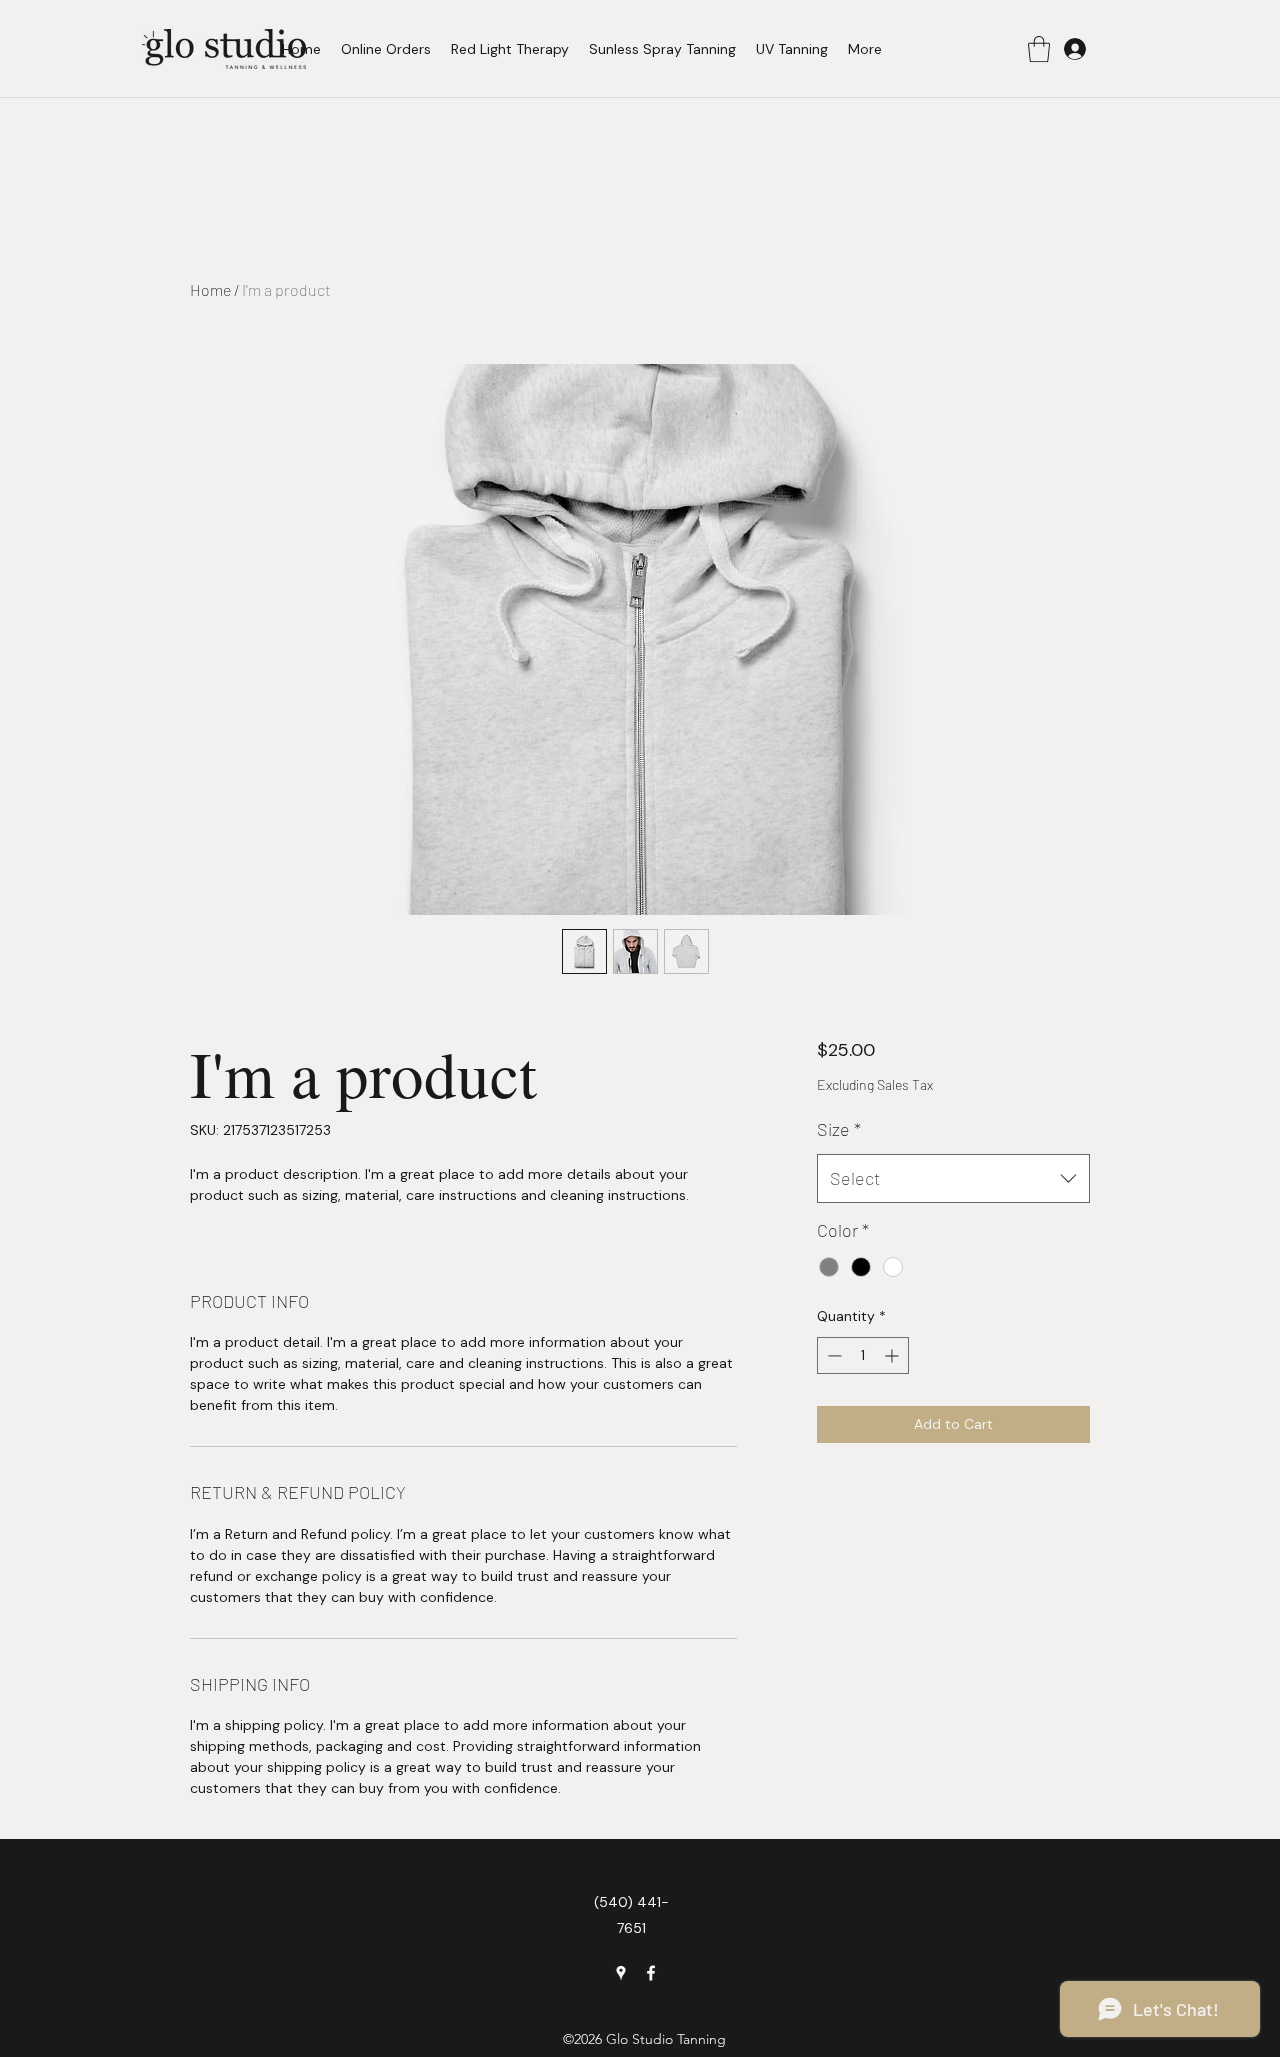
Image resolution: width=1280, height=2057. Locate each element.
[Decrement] (832, 1355)
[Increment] (893, 1355)
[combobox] (953, 1179)
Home (210, 289)
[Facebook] (651, 1973)
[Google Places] (621, 1973)
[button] (1039, 49)
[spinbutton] (863, 1355)
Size (839, 1129)
